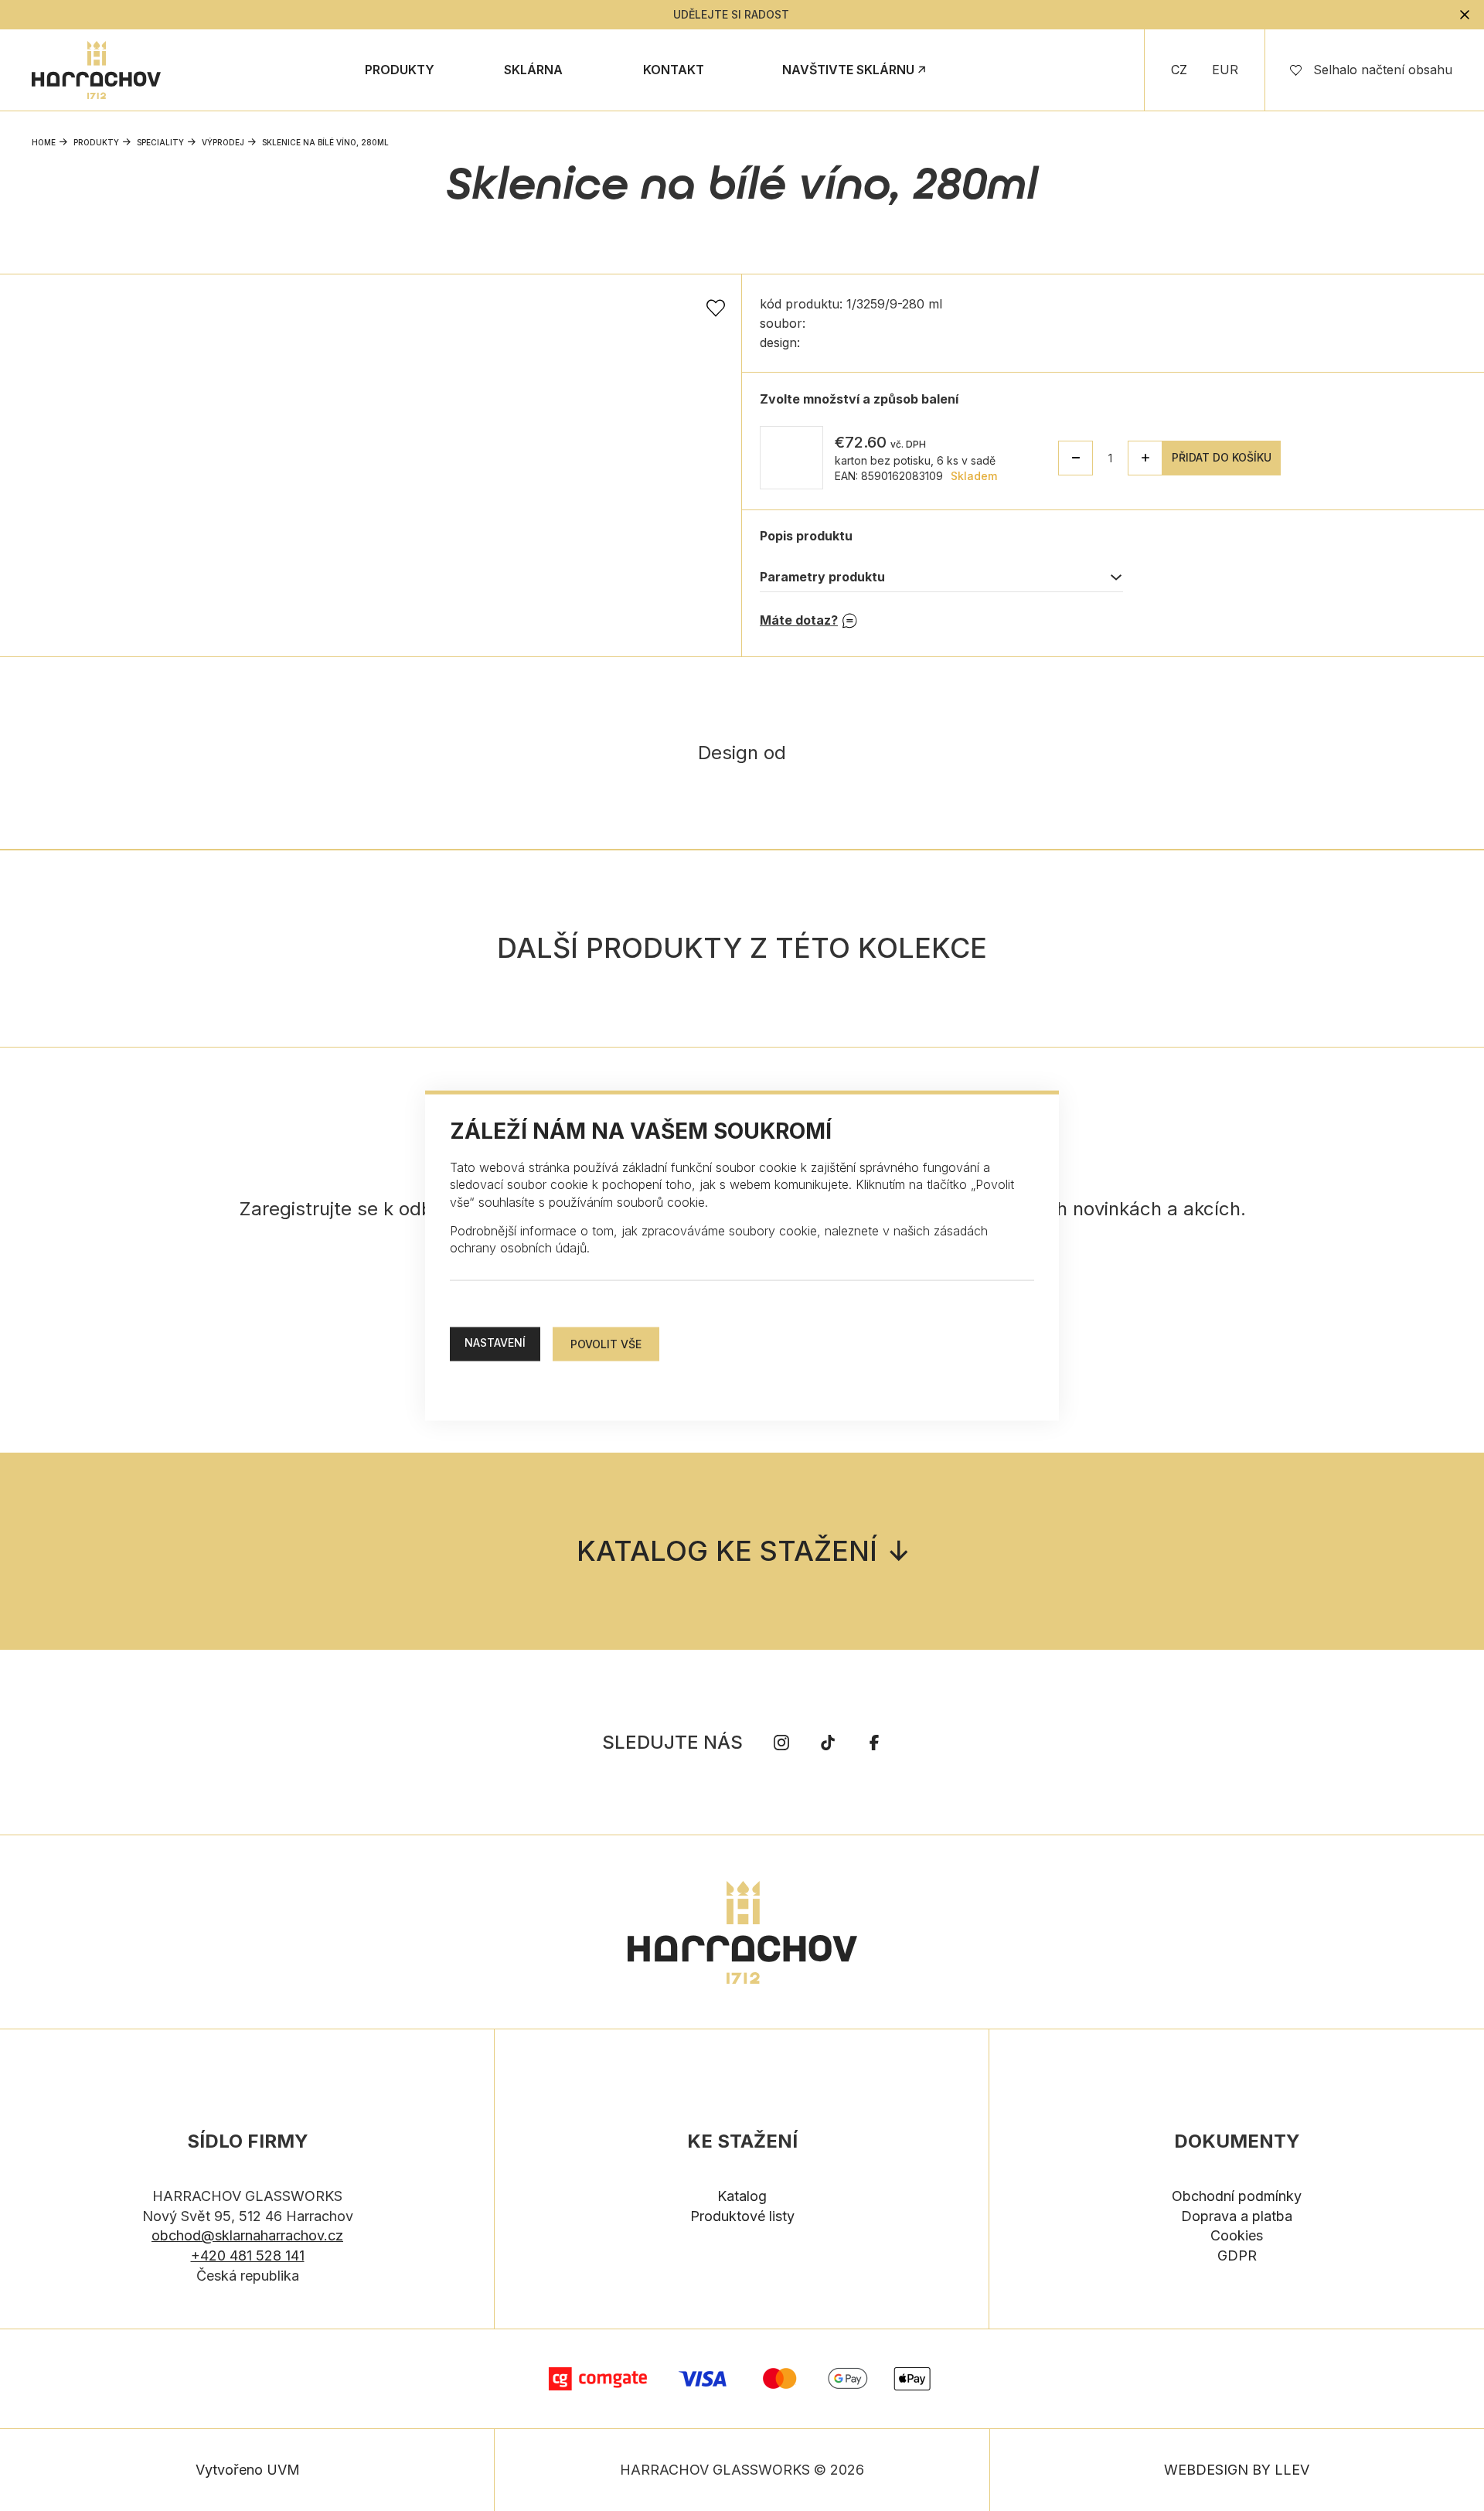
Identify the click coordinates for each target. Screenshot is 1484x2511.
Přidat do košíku (1222, 457)
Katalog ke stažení (727, 1551)
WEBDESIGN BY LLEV (1237, 2470)
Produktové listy (742, 2216)
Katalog (742, 2196)
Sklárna (533, 70)
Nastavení (495, 1342)
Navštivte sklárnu (848, 70)
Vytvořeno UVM (248, 2470)
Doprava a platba (1237, 2216)
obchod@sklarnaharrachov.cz (247, 2235)
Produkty (400, 70)
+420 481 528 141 (248, 2255)
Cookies (1237, 2235)
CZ (1179, 70)
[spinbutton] (1110, 458)
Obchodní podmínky (1237, 2196)
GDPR (1237, 2255)
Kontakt (674, 70)
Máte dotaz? (799, 620)
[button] (1145, 458)
